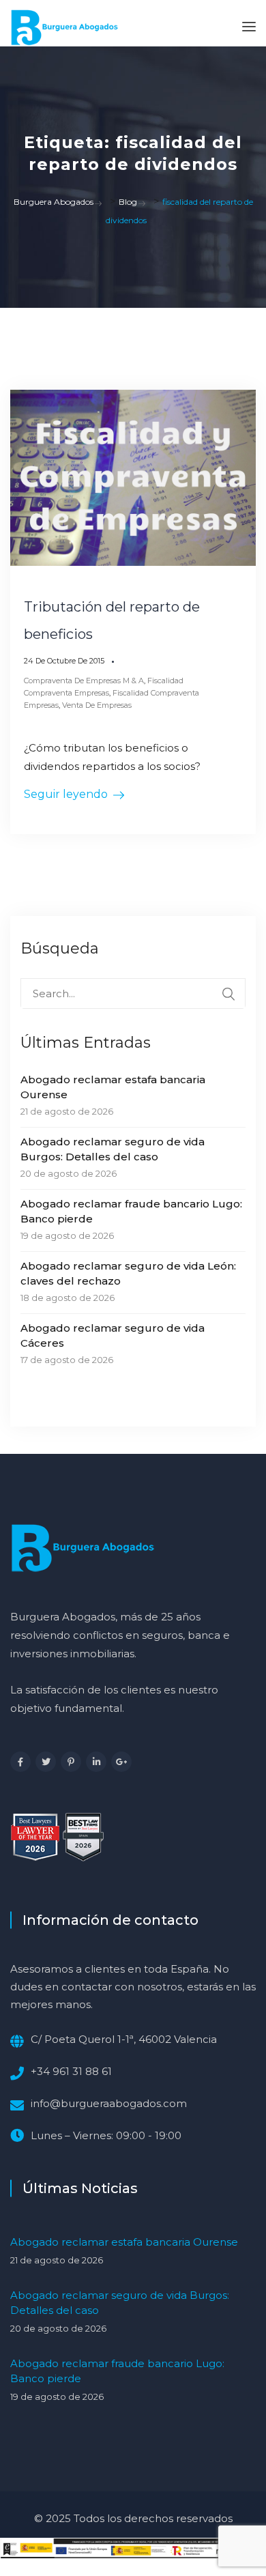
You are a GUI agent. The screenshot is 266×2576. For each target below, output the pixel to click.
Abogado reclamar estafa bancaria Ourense (113, 1087)
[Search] (228, 994)
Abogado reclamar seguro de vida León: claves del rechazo (128, 1273)
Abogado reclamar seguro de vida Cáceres (113, 1335)
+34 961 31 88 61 (71, 2071)
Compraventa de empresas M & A (84, 681)
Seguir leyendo (66, 794)
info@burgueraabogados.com (109, 2103)
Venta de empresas (97, 705)
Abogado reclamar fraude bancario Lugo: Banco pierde (131, 1211)
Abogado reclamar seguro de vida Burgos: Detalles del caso (113, 1149)
